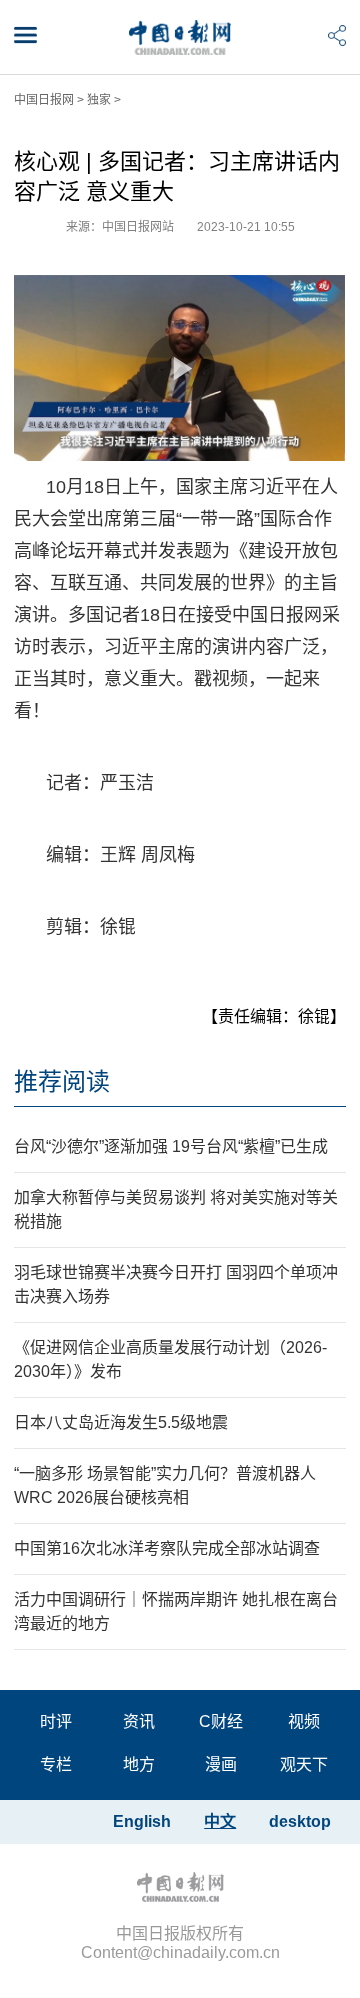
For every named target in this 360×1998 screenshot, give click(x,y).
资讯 (139, 1721)
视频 (304, 1721)
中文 (220, 1821)
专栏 (56, 1764)
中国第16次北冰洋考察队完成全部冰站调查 (167, 1548)
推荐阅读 (62, 1081)
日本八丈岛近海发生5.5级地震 (121, 1422)
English (142, 1821)
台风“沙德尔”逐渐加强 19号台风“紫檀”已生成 (171, 1146)
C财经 (221, 1721)
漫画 (221, 1764)
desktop (300, 1821)
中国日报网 (44, 100)
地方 (139, 1764)
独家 (99, 100)
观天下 (304, 1764)
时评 (56, 1721)
